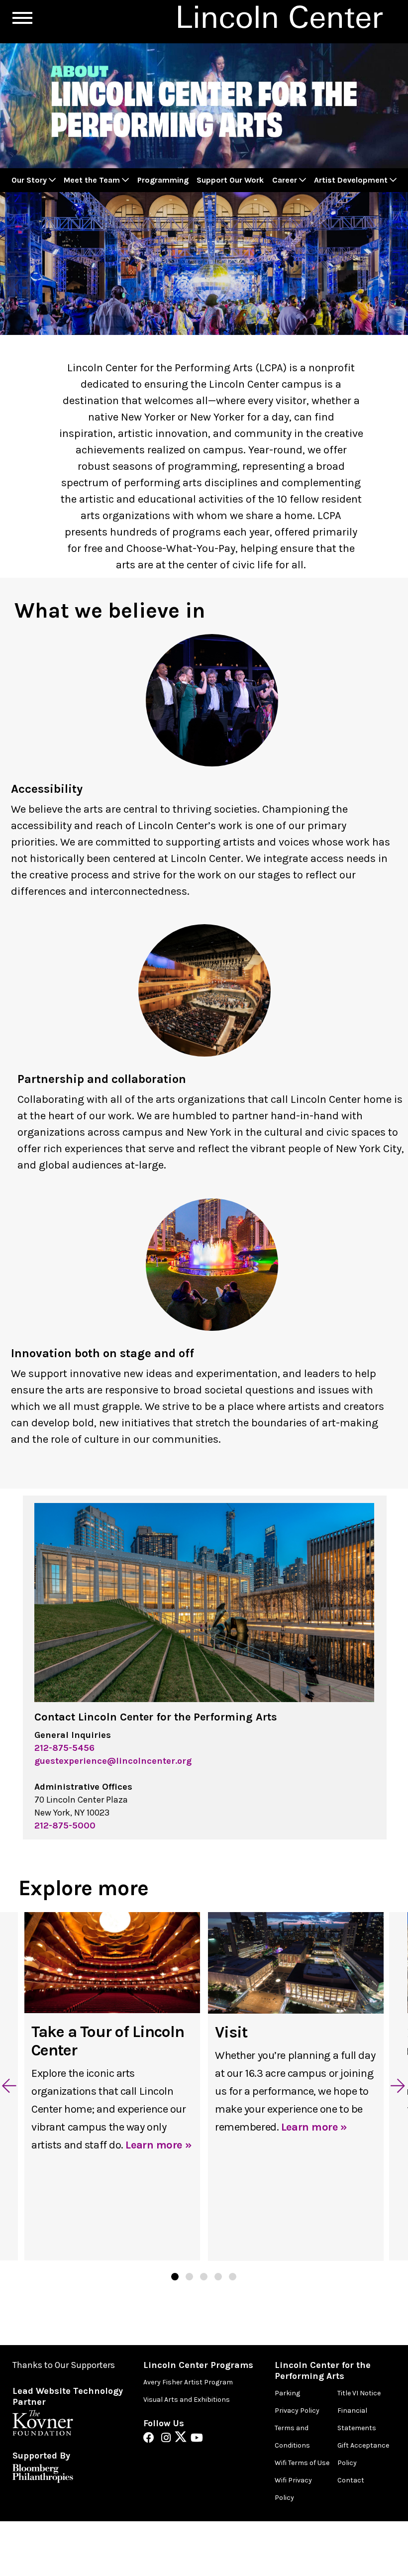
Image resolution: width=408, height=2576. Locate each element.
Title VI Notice (359, 2393)
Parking (287, 2393)
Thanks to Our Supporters (64, 2365)
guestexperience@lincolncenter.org (113, 1761)
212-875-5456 (64, 1748)
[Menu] (22, 18)
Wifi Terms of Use (302, 2463)
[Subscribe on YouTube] (197, 2439)
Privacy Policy (297, 2411)
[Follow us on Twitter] (183, 2439)
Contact (351, 2480)
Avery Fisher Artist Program (188, 2382)
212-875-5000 (65, 1825)
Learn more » (158, 2145)
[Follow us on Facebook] (151, 2439)
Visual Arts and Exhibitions (187, 2400)
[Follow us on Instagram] (168, 2439)
